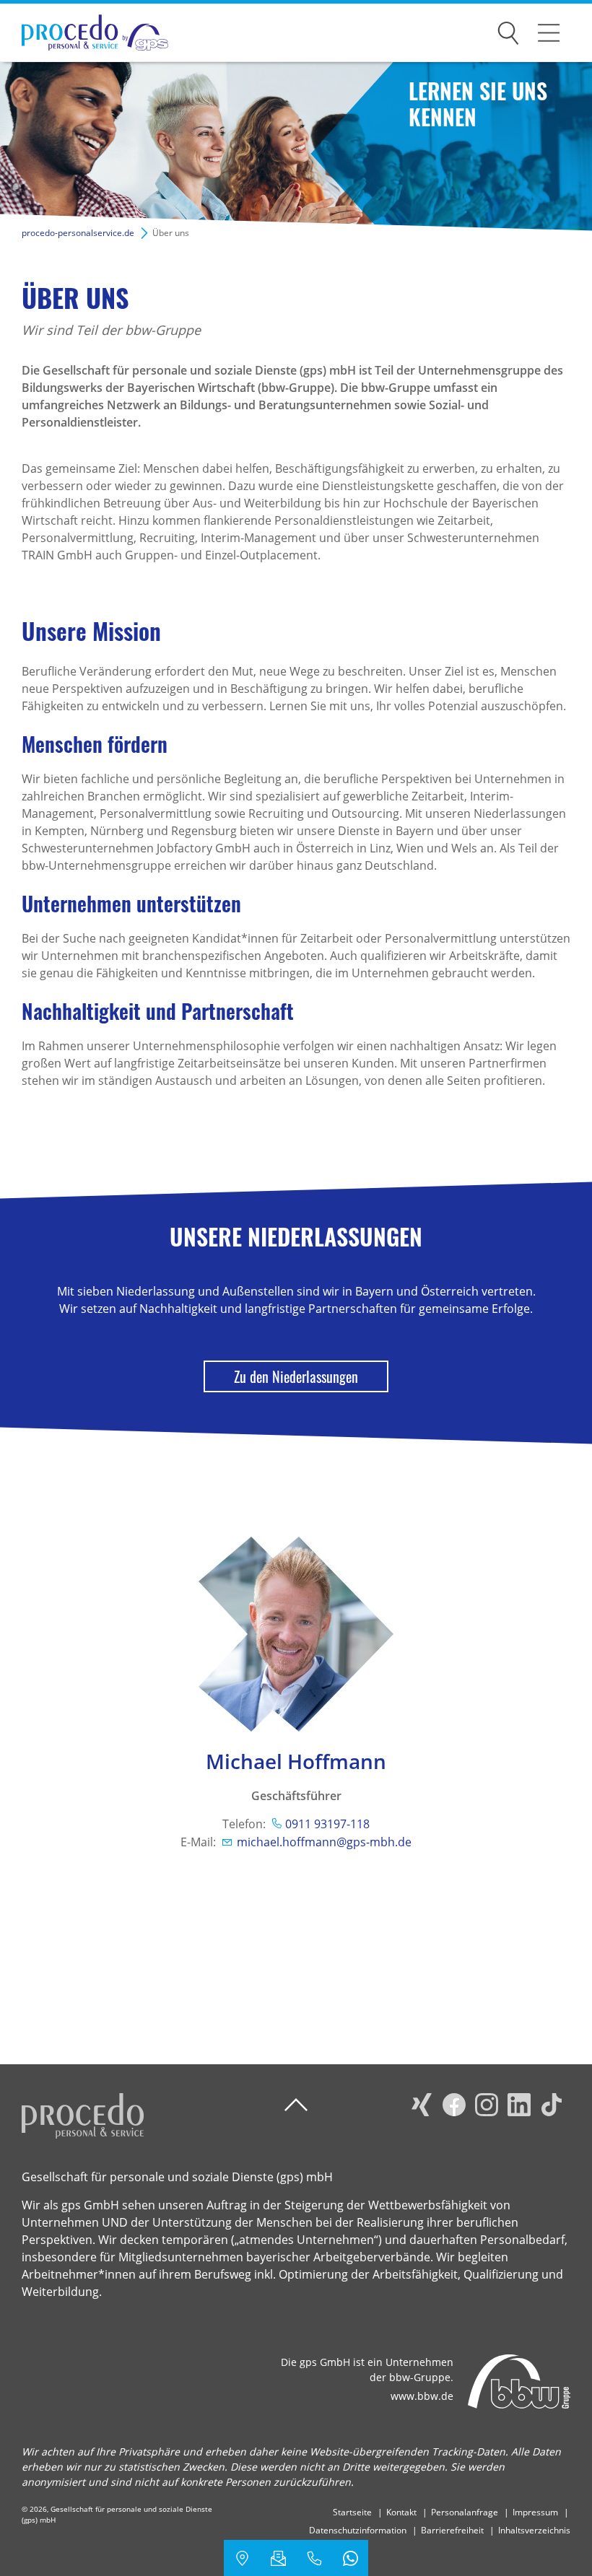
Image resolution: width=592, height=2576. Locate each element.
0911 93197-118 (327, 1824)
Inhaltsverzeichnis (534, 2530)
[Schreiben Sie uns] (278, 2558)
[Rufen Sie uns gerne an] (314, 2558)
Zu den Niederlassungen (296, 1376)
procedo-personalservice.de (78, 233)
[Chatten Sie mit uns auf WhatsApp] (350, 2558)
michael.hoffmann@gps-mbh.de (324, 1842)
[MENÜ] (549, 32)
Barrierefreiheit (452, 2530)
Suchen (508, 30)
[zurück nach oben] (296, 2105)
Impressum (535, 2512)
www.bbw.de (422, 2396)
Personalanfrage (465, 2512)
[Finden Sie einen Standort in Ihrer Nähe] (242, 2558)
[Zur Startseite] (84, 33)
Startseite (352, 2512)
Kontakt (401, 2512)
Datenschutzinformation (358, 2530)
